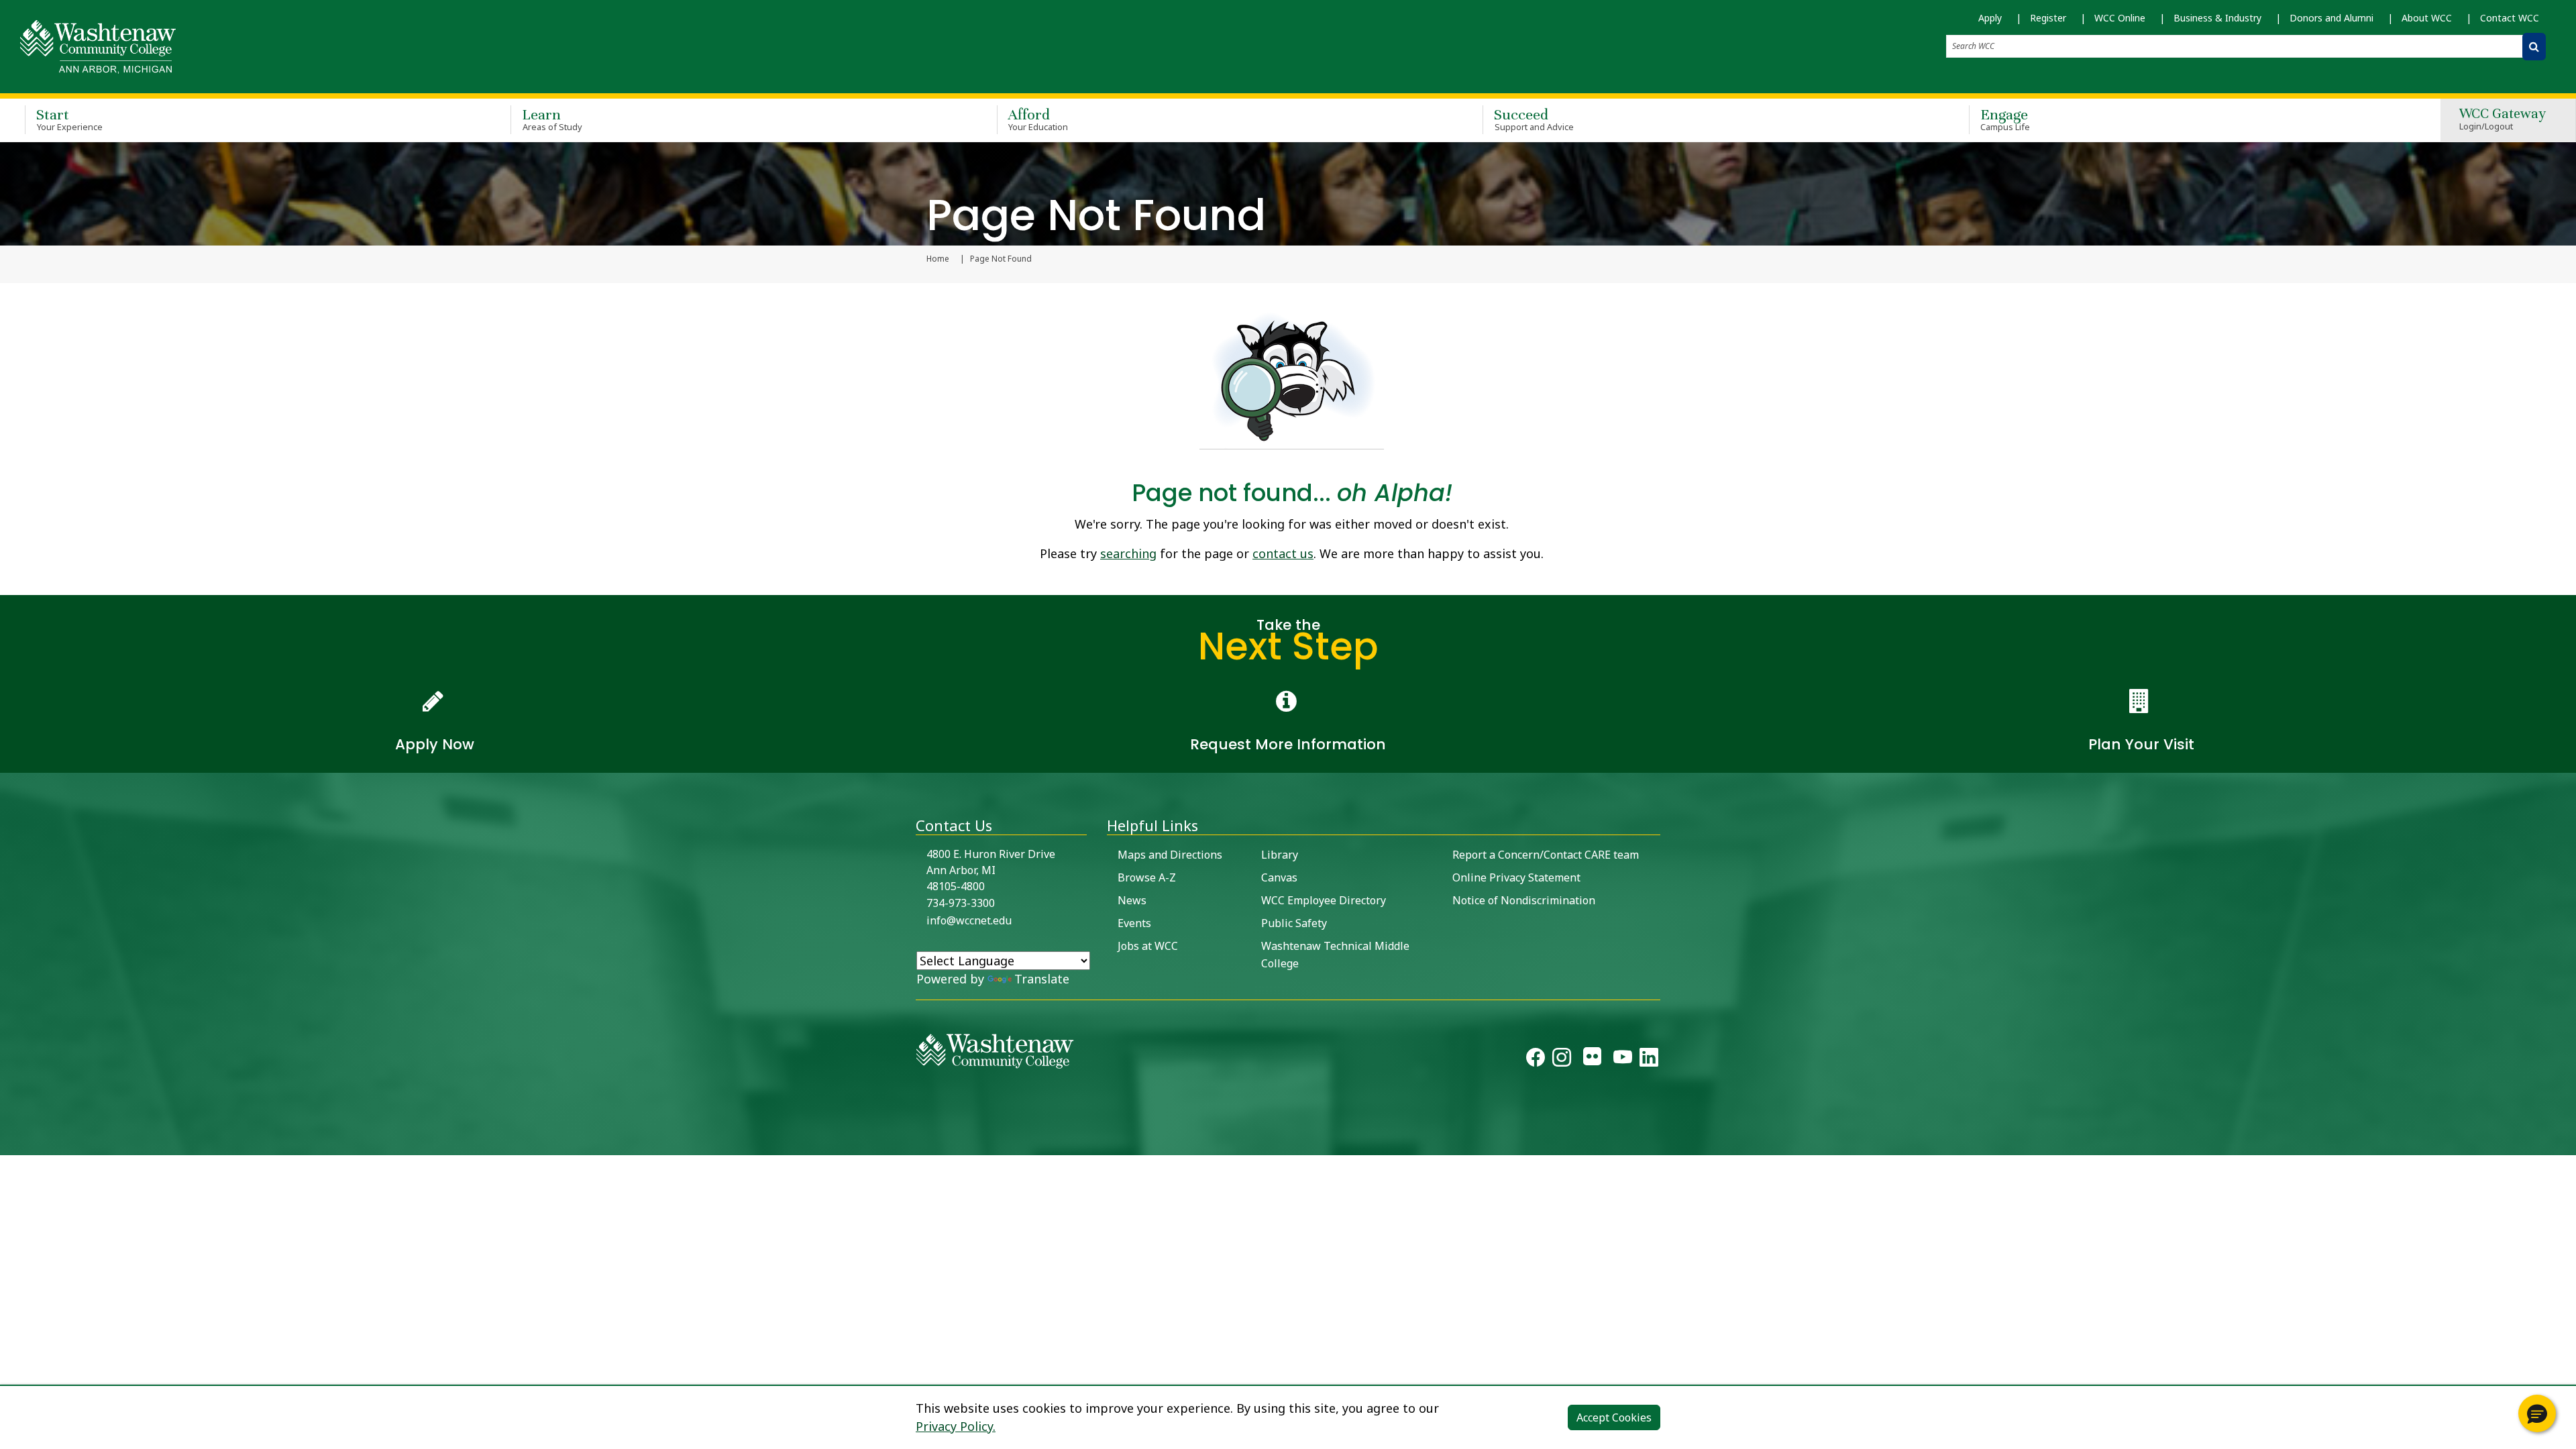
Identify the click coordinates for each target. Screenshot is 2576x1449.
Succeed (1534, 119)
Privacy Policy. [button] (956, 1426)
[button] (2537, 1413)
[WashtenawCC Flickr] (1592, 1060)
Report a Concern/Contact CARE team (1546, 855)
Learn (552, 119)
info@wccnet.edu (969, 920)
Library (1280, 855)
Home (938, 259)
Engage (2005, 119)
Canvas (1279, 877)
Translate (1042, 979)
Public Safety (1294, 923)
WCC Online (2120, 18)
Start (69, 119)
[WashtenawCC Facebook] (1536, 1060)
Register (2048, 18)
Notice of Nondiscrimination (1524, 900)
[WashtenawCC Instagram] (1562, 1060)
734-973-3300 (961, 903)
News (1132, 900)
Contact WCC (2510, 18)
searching (1128, 553)
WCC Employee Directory (1324, 900)
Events (1134, 923)
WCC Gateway (2503, 120)
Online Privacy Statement (1516, 877)
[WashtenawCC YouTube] (1623, 1060)
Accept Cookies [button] (1614, 1417)
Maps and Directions (1170, 855)
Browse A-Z (1147, 877)
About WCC (2427, 18)
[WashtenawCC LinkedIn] (1649, 1060)
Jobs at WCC (1148, 946)
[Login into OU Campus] (8, 1143)
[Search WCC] (2534, 47)
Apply (1990, 18)
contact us (1283, 553)
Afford (1038, 119)
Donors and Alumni (2331, 18)
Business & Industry (2217, 18)
